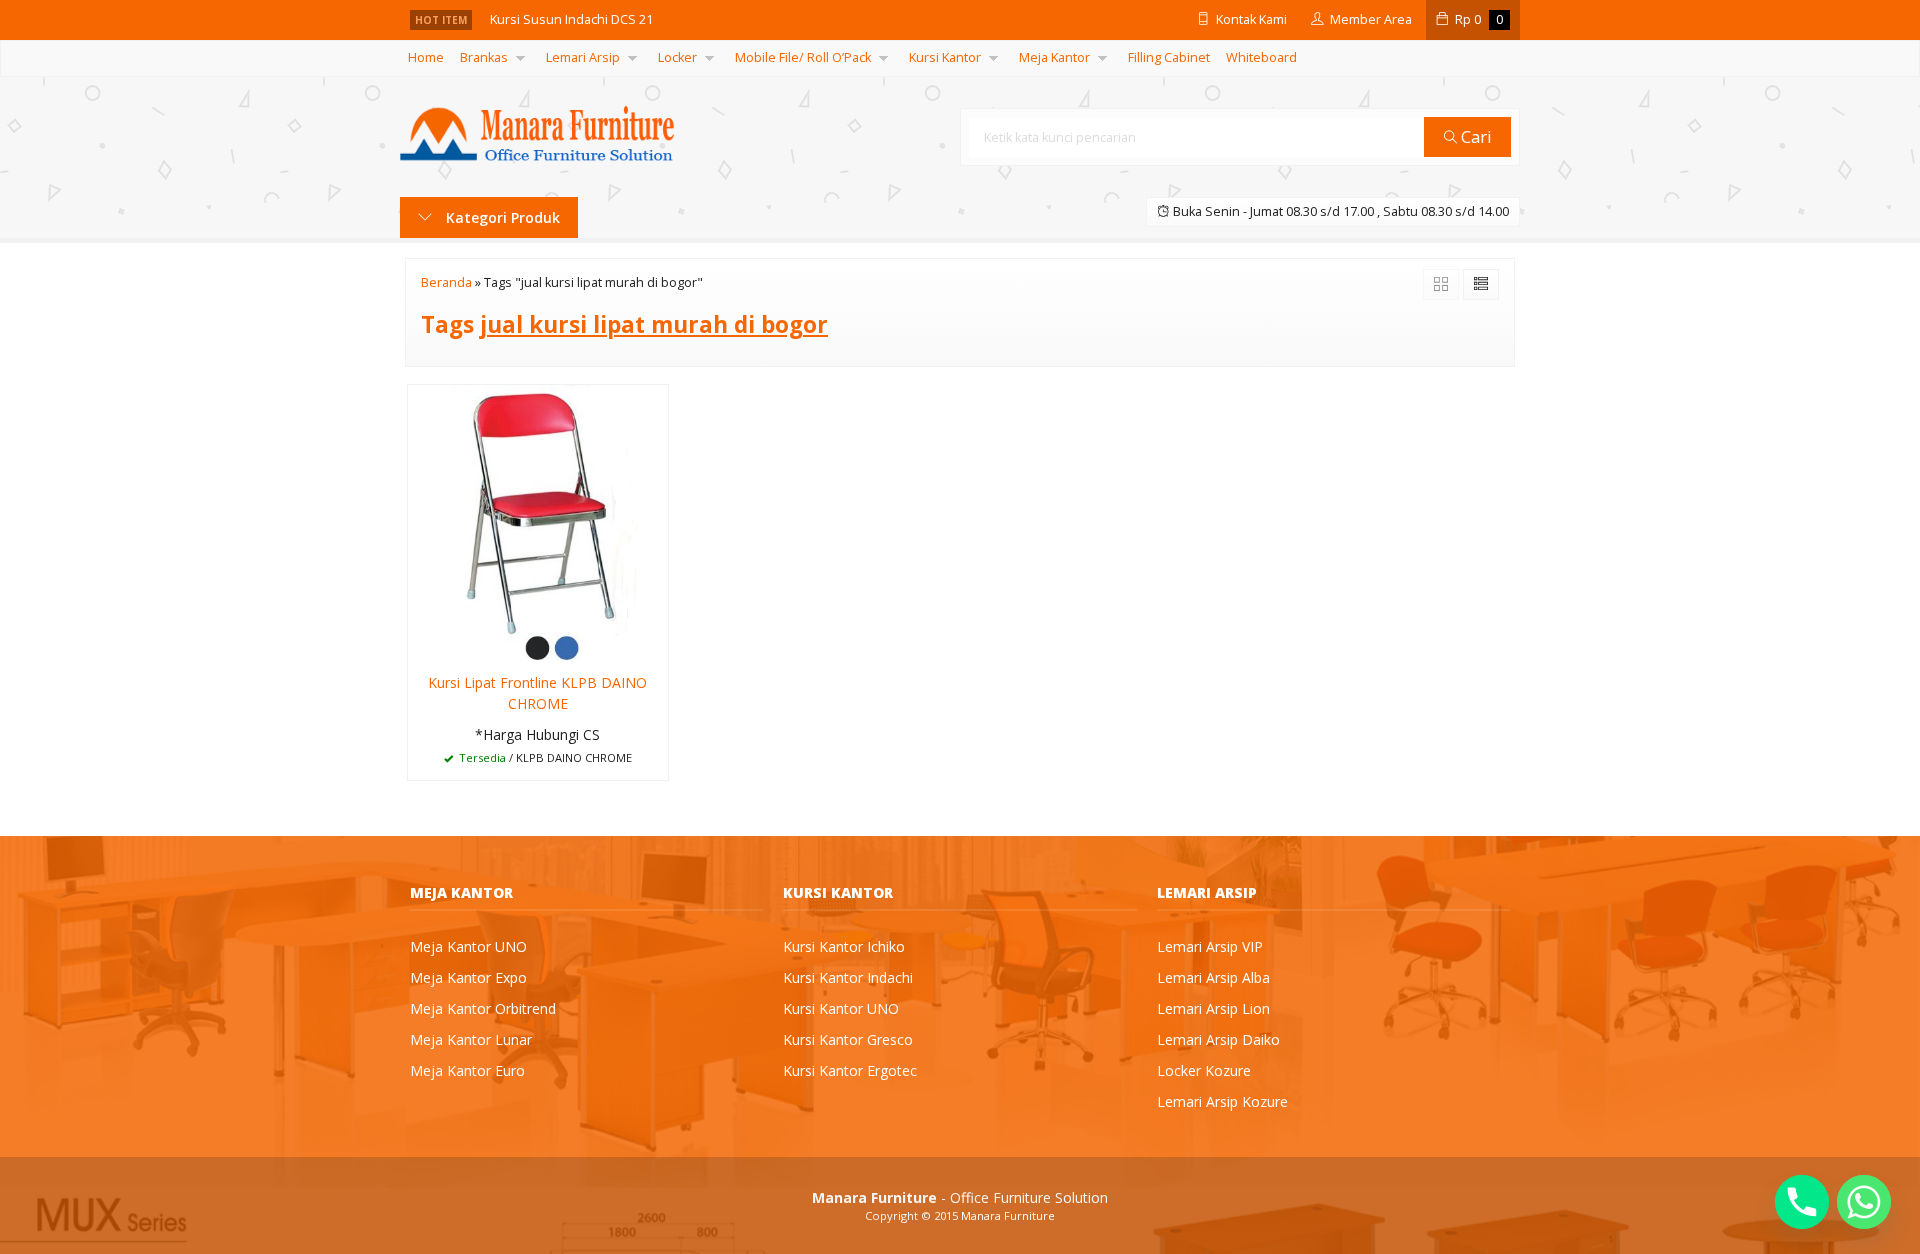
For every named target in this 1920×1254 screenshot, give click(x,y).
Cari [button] (1474, 136)
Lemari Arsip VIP (1210, 946)
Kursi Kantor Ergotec (850, 1070)
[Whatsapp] (1864, 1202)
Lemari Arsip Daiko (1218, 1039)
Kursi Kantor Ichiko (844, 946)
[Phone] (1802, 1202)
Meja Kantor (1054, 57)
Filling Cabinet (1169, 57)
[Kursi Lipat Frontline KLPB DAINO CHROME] (538, 521)
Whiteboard (1261, 57)
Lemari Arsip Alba (1213, 977)
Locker (677, 57)
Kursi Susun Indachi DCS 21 (571, 19)
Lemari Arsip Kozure (1222, 1101)
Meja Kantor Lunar (471, 1039)
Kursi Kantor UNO (841, 1008)
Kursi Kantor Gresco (848, 1039)
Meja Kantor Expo (468, 977)
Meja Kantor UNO (468, 946)
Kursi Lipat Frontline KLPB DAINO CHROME (537, 693)
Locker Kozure (1204, 1070)
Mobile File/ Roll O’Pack (803, 57)
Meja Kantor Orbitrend (483, 1008)
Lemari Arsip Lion (1213, 1008)
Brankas (484, 57)
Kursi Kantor (945, 57)
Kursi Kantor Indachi (848, 977)
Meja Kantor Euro (467, 1070)
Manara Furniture (1008, 1215)
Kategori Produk (501, 217)
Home (426, 57)
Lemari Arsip (583, 57)
